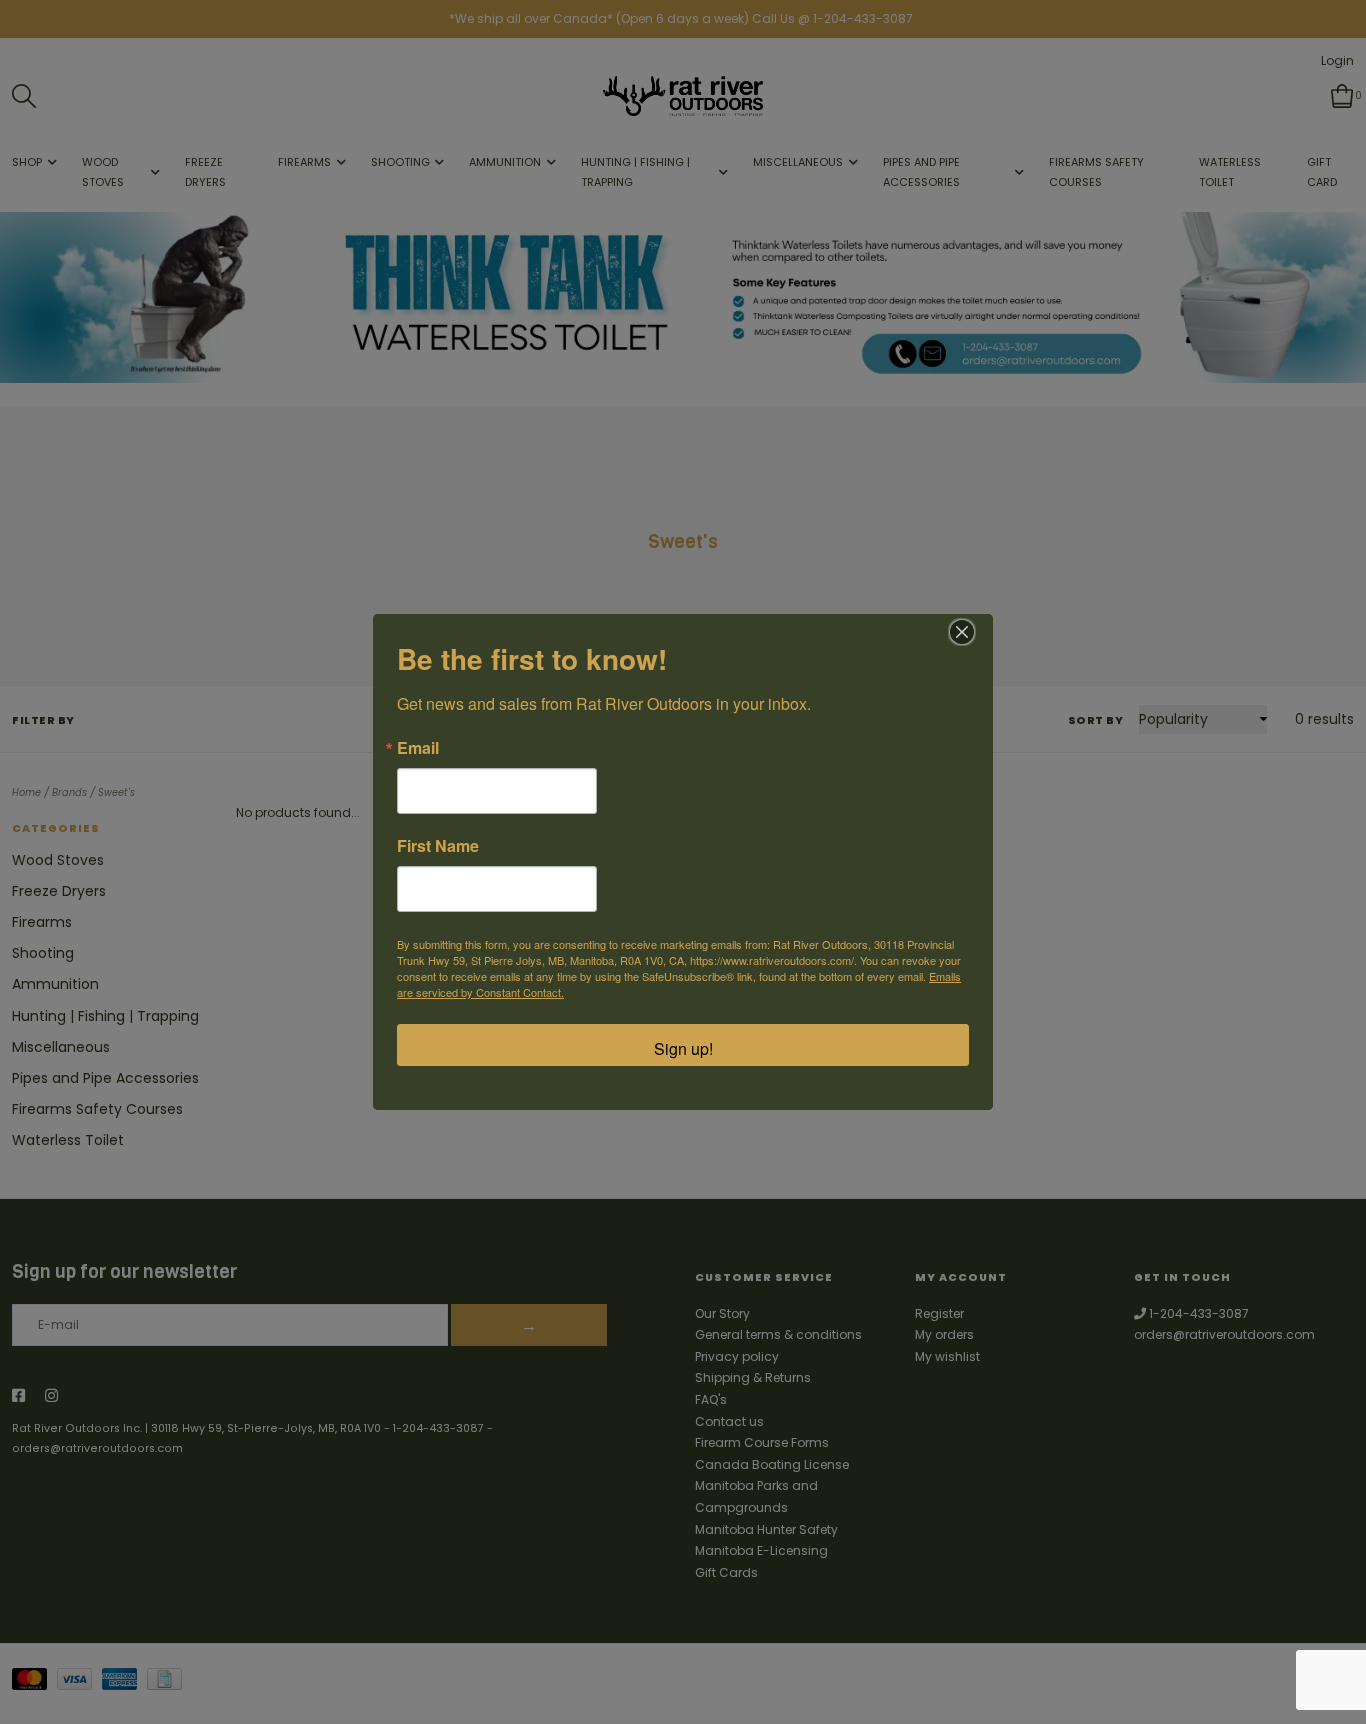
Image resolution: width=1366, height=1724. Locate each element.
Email (418, 748)
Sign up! (683, 1048)
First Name (438, 846)
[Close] (962, 632)
